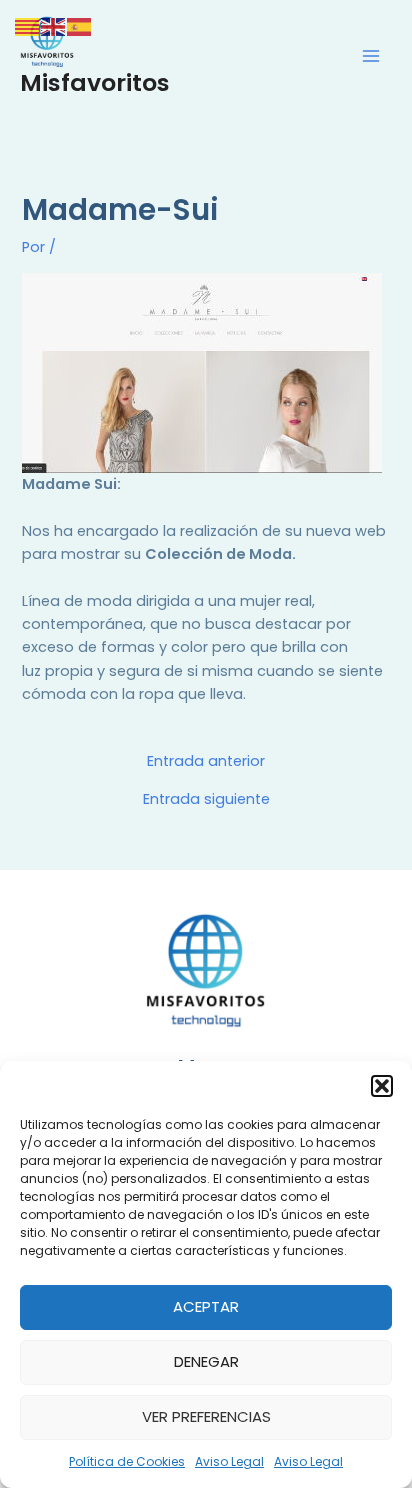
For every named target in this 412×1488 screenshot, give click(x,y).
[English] (54, 26)
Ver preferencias (206, 1416)
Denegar (206, 1361)
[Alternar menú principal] (371, 56)
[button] (382, 1086)
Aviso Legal (229, 1461)
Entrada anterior (206, 761)
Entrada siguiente (206, 799)
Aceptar (206, 1306)
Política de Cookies (127, 1461)
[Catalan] (28, 26)
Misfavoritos (95, 82)
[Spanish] (80, 26)
